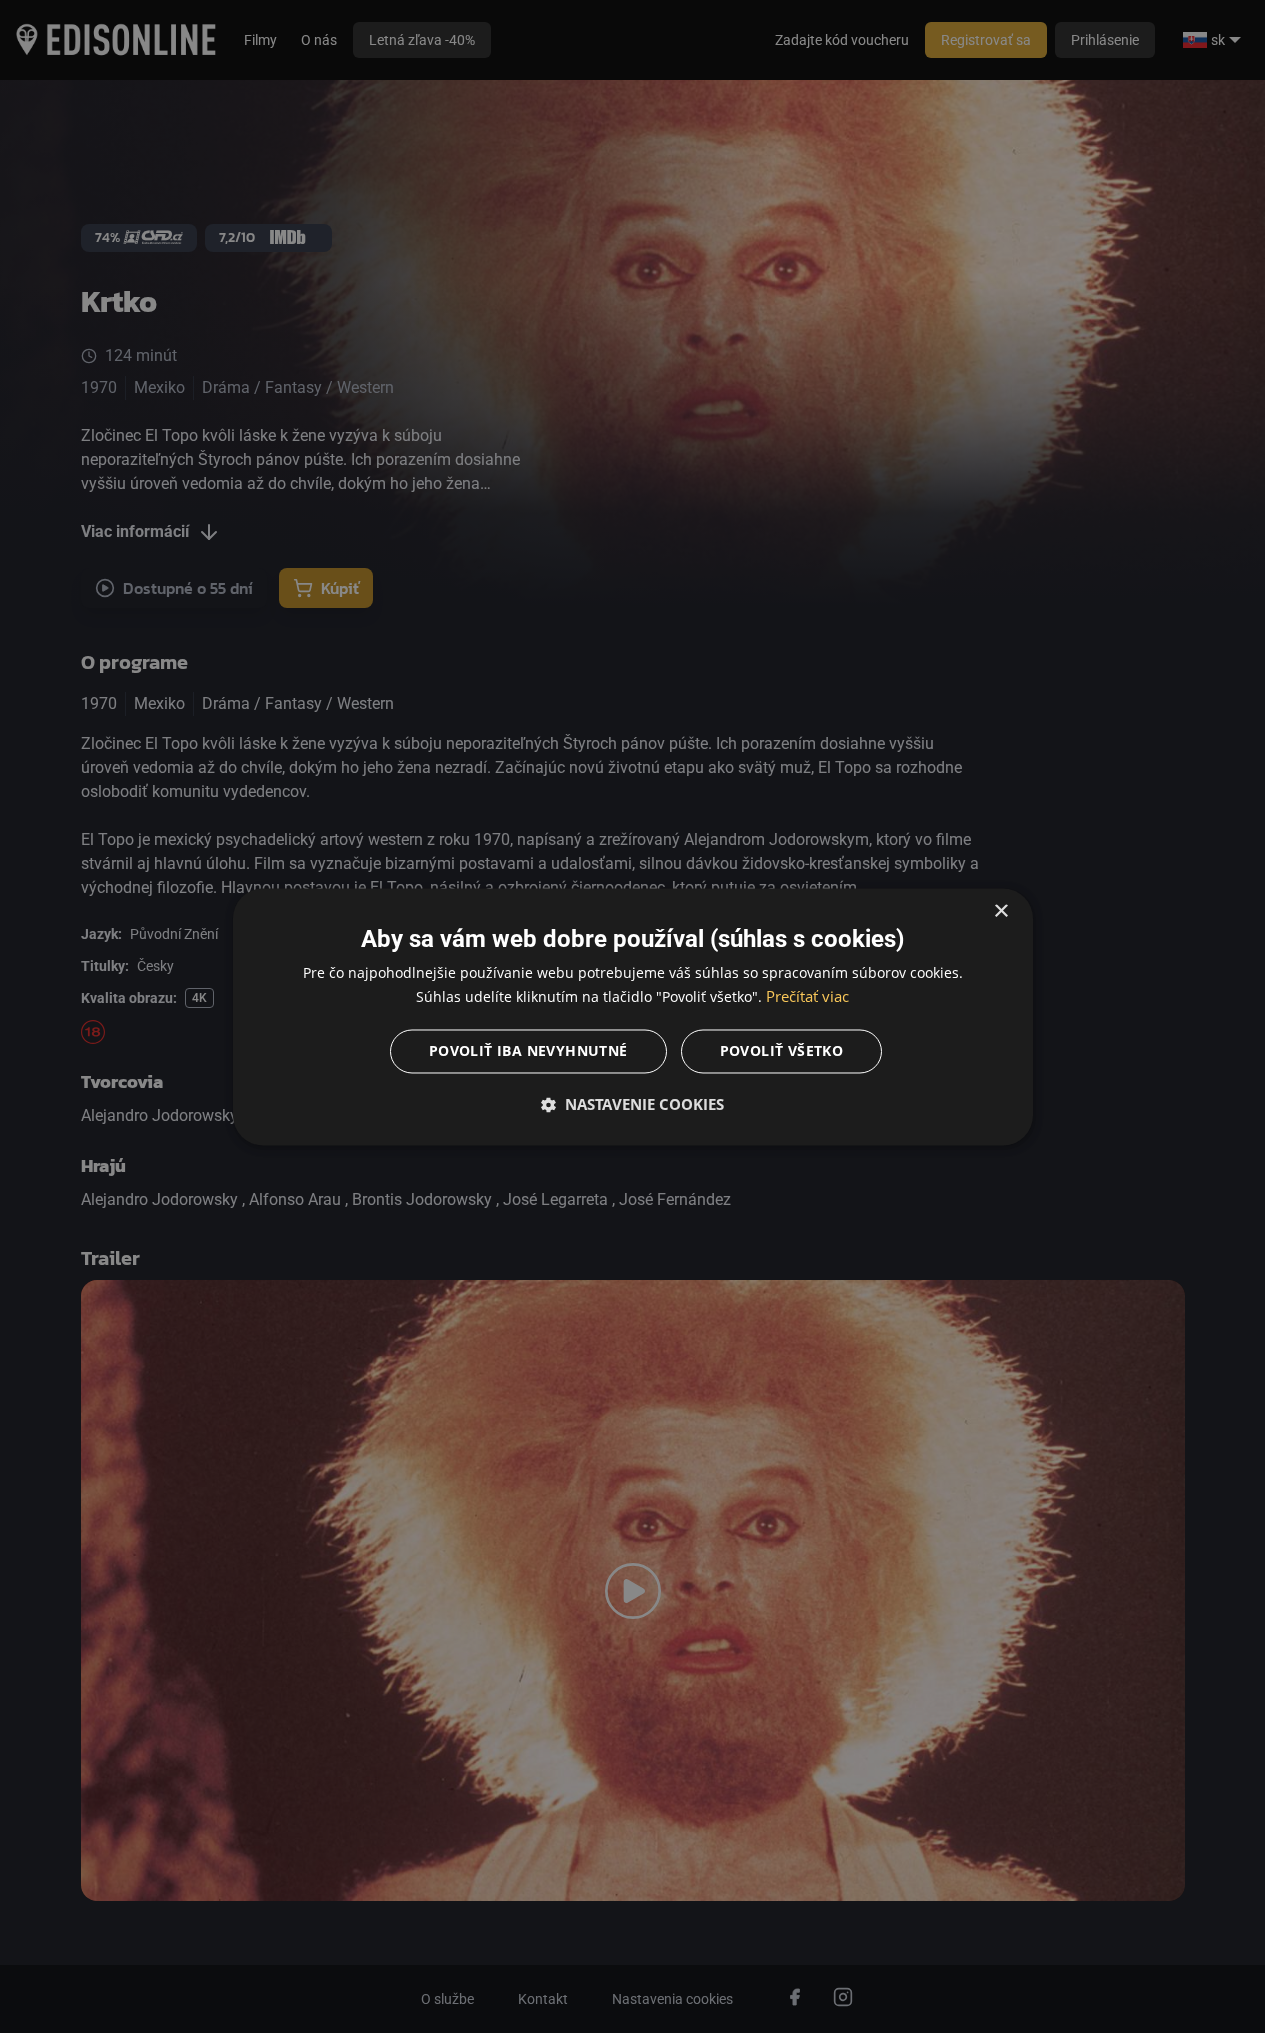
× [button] (1000, 911)
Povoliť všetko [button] (782, 1050)
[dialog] (633, 1016)
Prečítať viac (807, 996)
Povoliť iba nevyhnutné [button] (528, 1050)
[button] (633, 1104)
